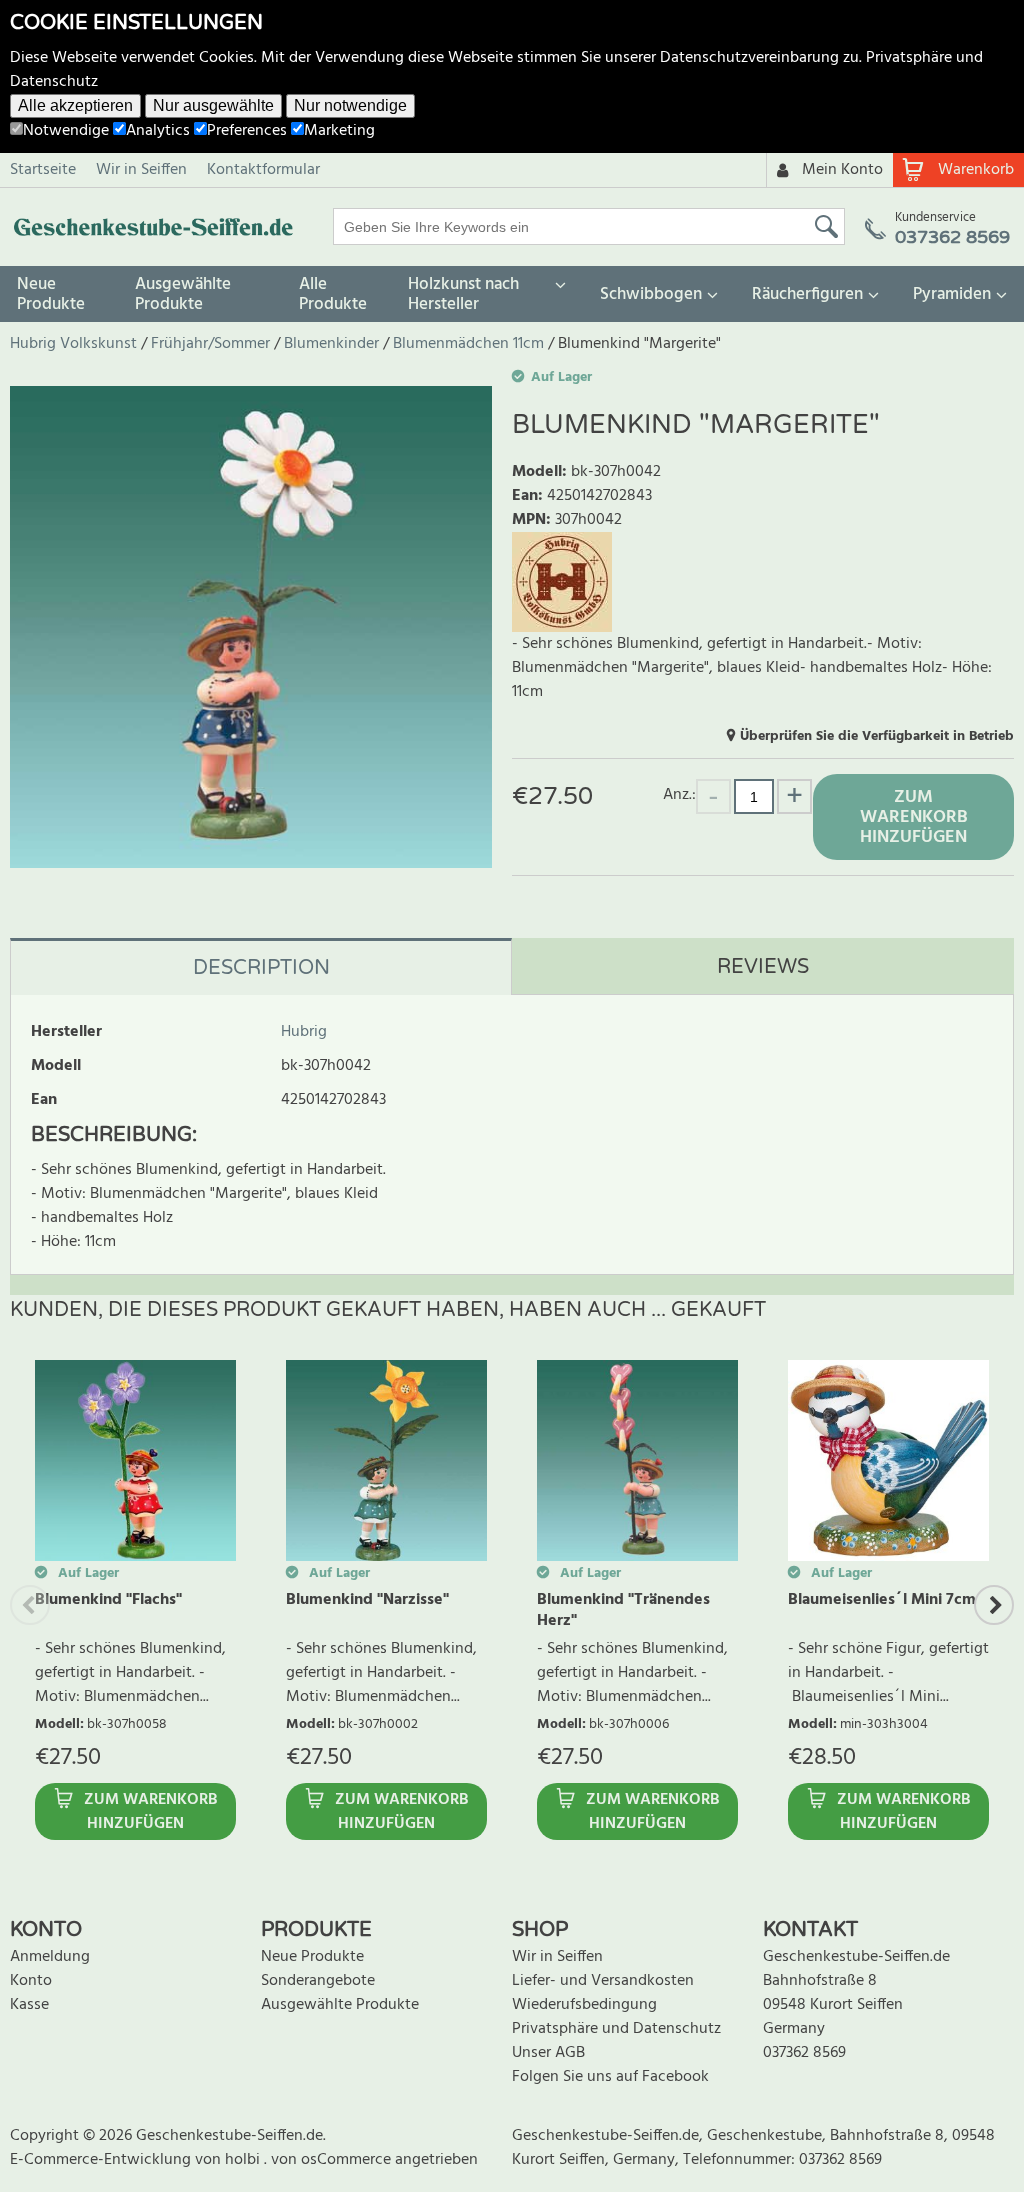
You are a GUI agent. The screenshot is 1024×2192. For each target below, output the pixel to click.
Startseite (43, 170)
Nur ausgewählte (213, 105)
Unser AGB (548, 2053)
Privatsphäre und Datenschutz (616, 2029)
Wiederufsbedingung (584, 2005)
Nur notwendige (350, 105)
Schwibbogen (651, 294)
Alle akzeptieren (75, 105)
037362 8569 (804, 2053)
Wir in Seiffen (141, 170)
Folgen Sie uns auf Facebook (610, 2077)
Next (994, 1605)
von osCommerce (333, 2160)
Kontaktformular (263, 170)
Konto (31, 1981)
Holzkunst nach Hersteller (463, 294)
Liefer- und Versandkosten (603, 1981)
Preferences (247, 131)
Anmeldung (50, 1957)
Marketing (339, 131)
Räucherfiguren (807, 294)
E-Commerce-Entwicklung (102, 2160)
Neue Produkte (51, 294)
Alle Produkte (333, 294)
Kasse (29, 2005)
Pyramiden (952, 294)
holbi (244, 2160)
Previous (30, 1605)
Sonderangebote (318, 1981)
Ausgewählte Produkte (183, 294)
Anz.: (679, 794)
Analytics (158, 131)
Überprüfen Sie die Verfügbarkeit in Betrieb (877, 736)
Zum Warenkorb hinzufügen (914, 817)
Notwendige (66, 131)
